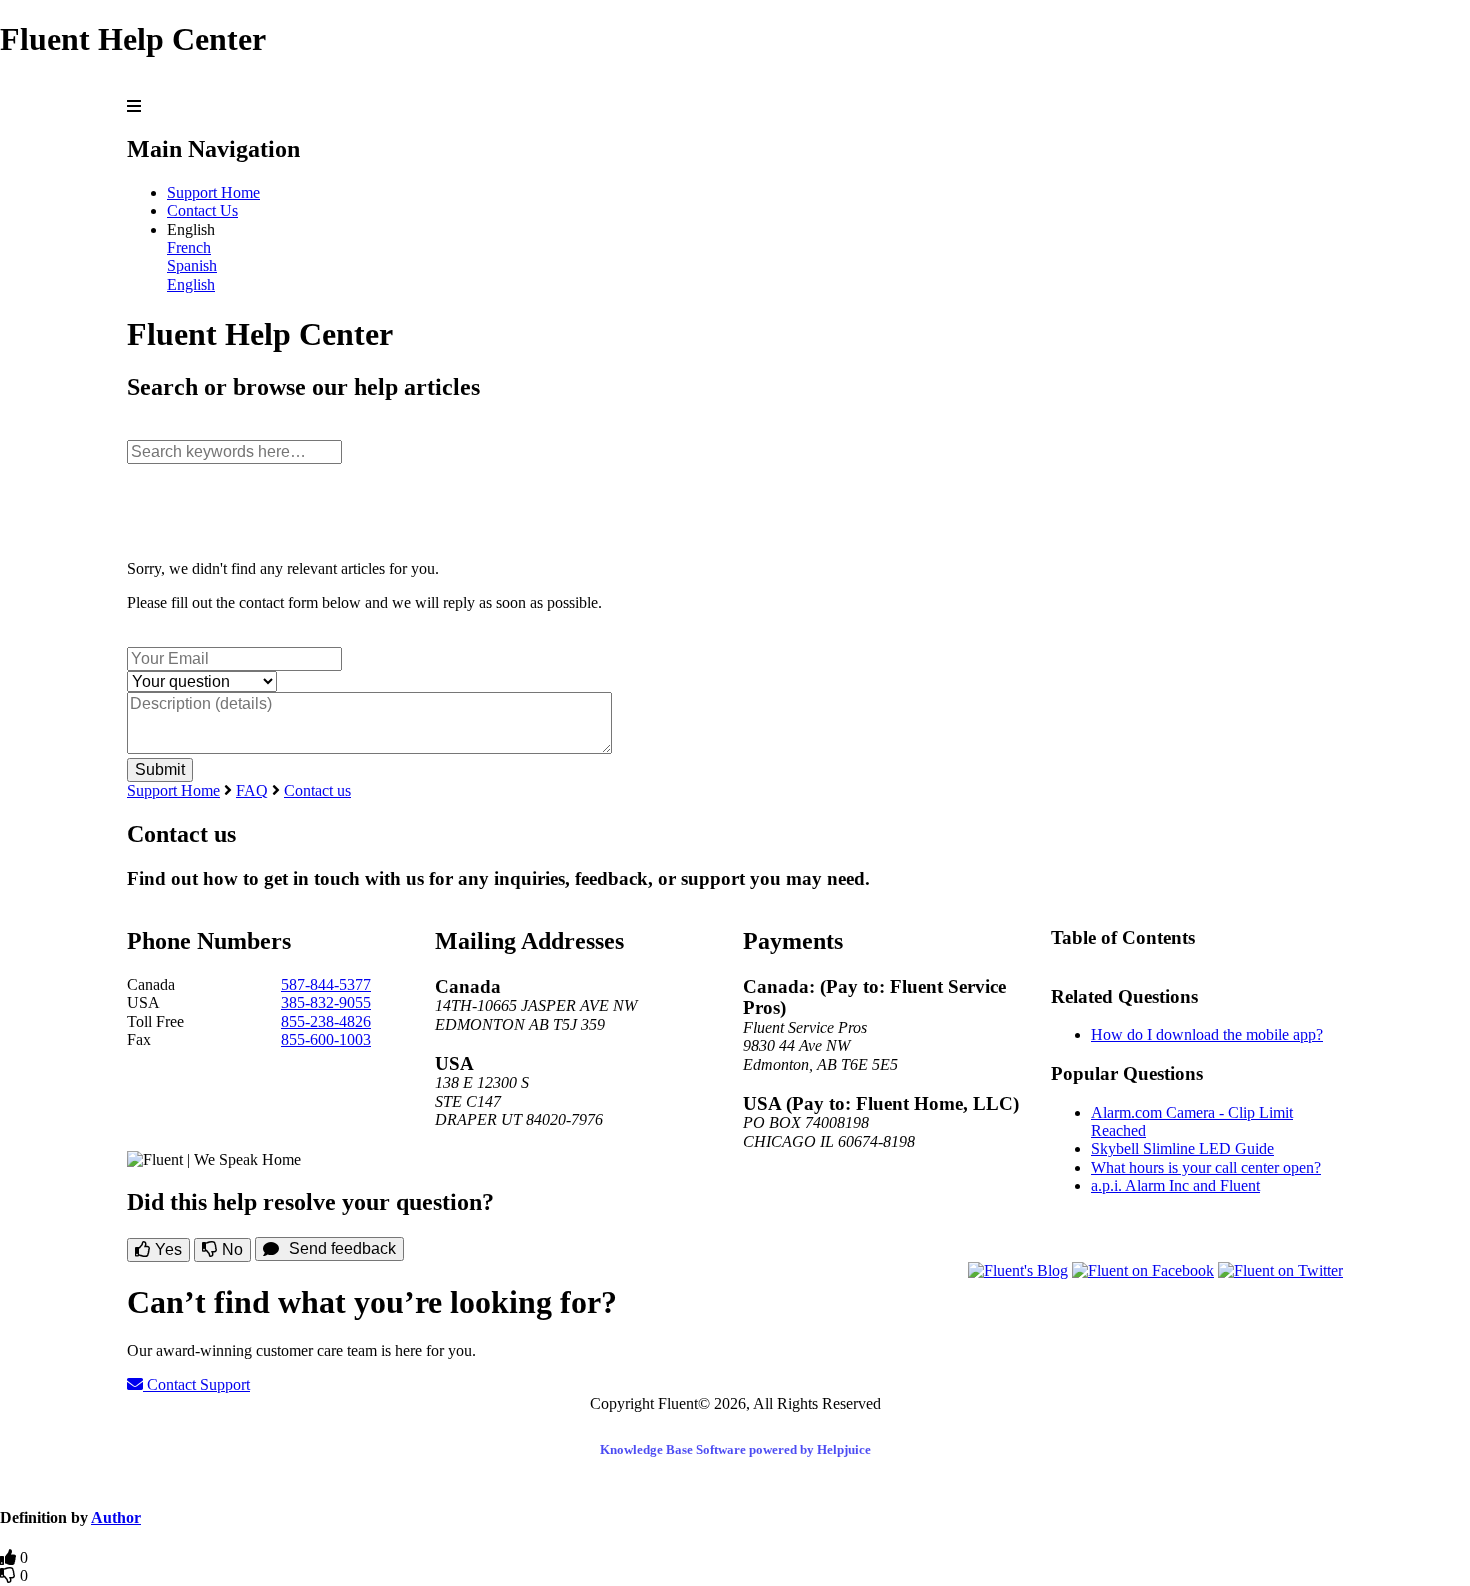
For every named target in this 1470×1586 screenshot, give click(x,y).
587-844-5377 (326, 984)
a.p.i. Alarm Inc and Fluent (1175, 1185)
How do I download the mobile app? (1207, 1034)
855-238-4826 (326, 1021)
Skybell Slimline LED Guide (1182, 1148)
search (147, 429)
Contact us (317, 790)
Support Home (213, 192)
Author (116, 1517)
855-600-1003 (326, 1039)
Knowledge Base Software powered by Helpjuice (735, 1449)
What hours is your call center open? (1206, 1167)
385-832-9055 (326, 1002)
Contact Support (196, 1384)
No (230, 1249)
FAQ (252, 790)
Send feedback (342, 1248)
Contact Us (202, 210)
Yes (166, 1249)
